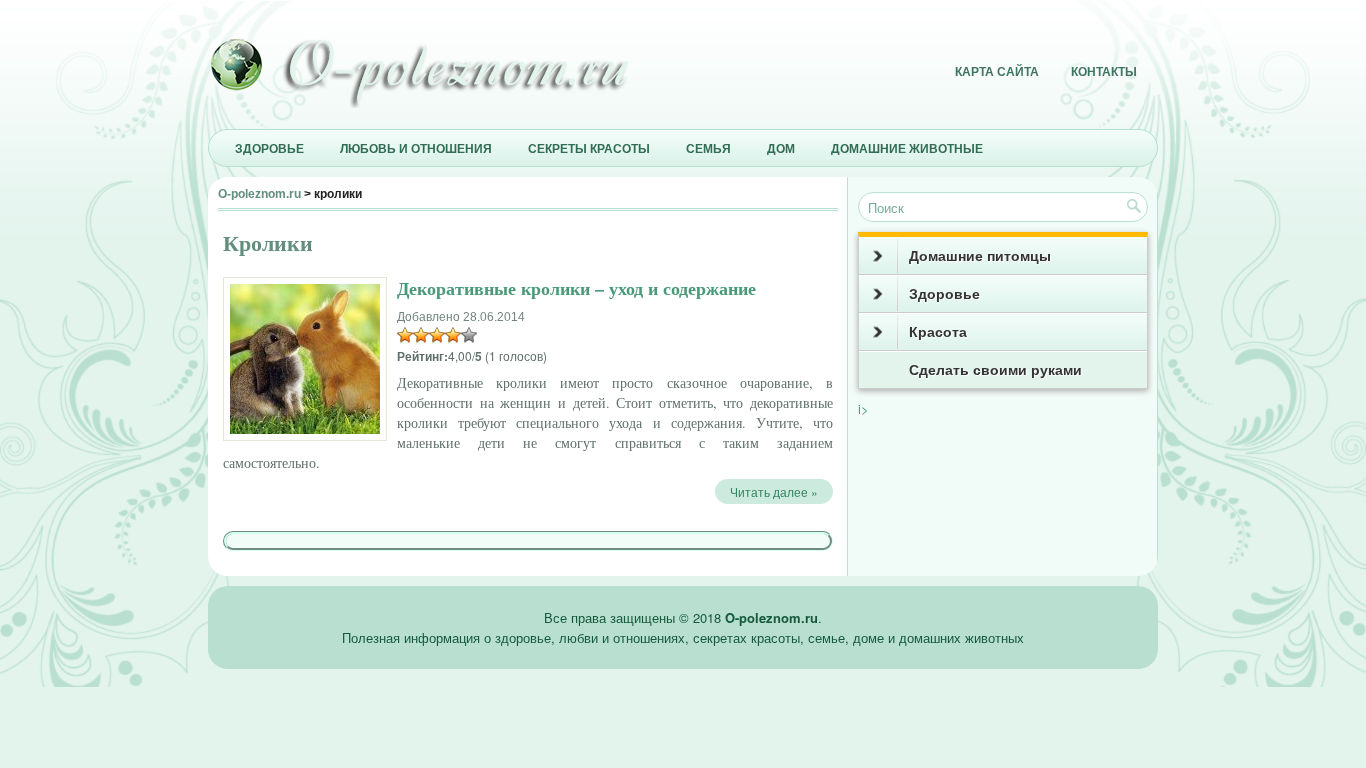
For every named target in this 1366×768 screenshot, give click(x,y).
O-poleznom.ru (259, 194)
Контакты (1104, 72)
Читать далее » (774, 491)
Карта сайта (997, 72)
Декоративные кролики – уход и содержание (576, 288)
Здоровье (269, 148)
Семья (708, 148)
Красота (938, 332)
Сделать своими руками (995, 370)
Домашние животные (907, 148)
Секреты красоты (589, 148)
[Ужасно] (405, 335)
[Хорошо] (453, 335)
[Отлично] (469, 335)
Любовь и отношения (416, 148)
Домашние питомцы (980, 256)
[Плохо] (421, 335)
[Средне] (437, 335)
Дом (781, 148)
